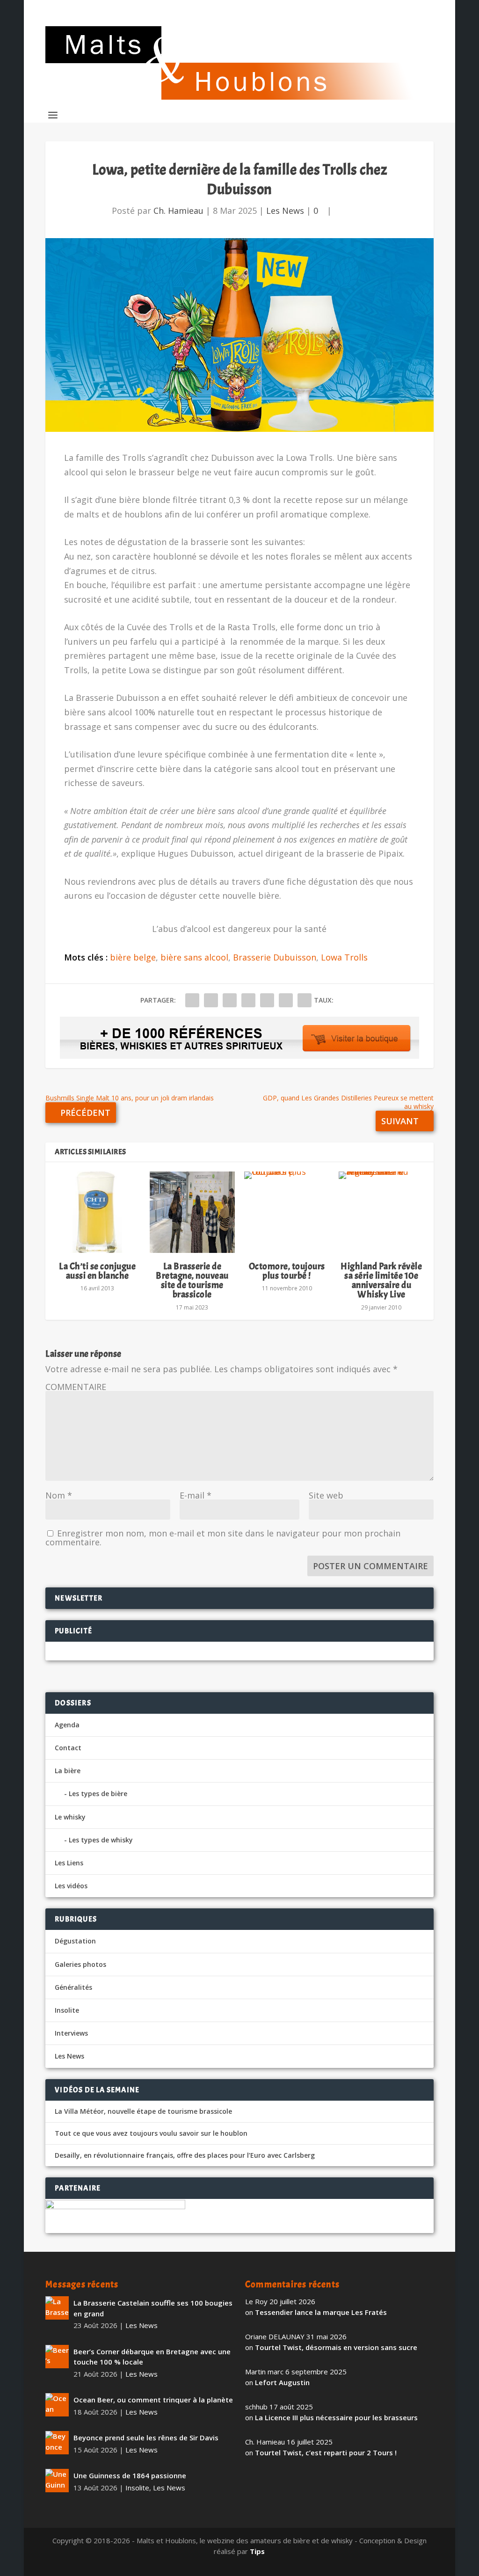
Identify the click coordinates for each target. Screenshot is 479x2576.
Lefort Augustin (282, 2382)
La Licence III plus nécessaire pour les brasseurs (336, 2417)
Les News (285, 211)
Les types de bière (98, 1794)
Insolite (67, 2010)
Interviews (71, 2033)
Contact (68, 1748)
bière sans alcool (194, 957)
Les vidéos (71, 1886)
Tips (257, 2551)
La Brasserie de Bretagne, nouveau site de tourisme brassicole (192, 1281)
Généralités (73, 1987)
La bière (68, 1771)
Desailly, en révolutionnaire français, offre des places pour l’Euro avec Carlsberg (185, 2155)
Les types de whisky (101, 1840)
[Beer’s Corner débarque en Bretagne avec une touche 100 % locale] (57, 2357)
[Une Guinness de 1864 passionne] (57, 2481)
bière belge (133, 957)
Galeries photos (80, 1964)
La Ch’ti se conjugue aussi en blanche (97, 1271)
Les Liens (69, 1863)
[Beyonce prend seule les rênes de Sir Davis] (57, 2443)
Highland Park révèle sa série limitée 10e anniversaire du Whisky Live (381, 1281)
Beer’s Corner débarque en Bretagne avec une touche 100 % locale (152, 2357)
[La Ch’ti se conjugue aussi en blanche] (97, 1212)
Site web (326, 1495)
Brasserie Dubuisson (275, 957)
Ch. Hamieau (178, 211)
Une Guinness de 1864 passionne (130, 2475)
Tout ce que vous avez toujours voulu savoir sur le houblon (151, 2133)
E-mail (196, 1495)
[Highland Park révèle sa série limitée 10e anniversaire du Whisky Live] (381, 1212)
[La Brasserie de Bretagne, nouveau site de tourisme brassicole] (192, 1212)
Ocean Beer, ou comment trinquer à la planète (153, 2400)
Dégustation (75, 1941)
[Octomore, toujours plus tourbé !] (287, 1212)
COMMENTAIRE (76, 1387)
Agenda (67, 1725)
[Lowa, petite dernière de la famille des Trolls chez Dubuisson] (239, 335)
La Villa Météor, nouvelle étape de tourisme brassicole (143, 2111)
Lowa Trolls (344, 957)
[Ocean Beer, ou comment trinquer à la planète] (57, 2405)
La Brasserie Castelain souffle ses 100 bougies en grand (153, 2308)
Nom (59, 1495)
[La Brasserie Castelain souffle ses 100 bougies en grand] (57, 2308)
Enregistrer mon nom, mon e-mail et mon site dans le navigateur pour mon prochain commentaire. (223, 1538)
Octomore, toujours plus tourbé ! (287, 1271)
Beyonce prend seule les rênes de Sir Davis (146, 2438)
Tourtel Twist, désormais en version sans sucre (336, 2347)
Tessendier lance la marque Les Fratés (321, 2312)
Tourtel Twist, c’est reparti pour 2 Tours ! (326, 2452)
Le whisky (70, 1817)
